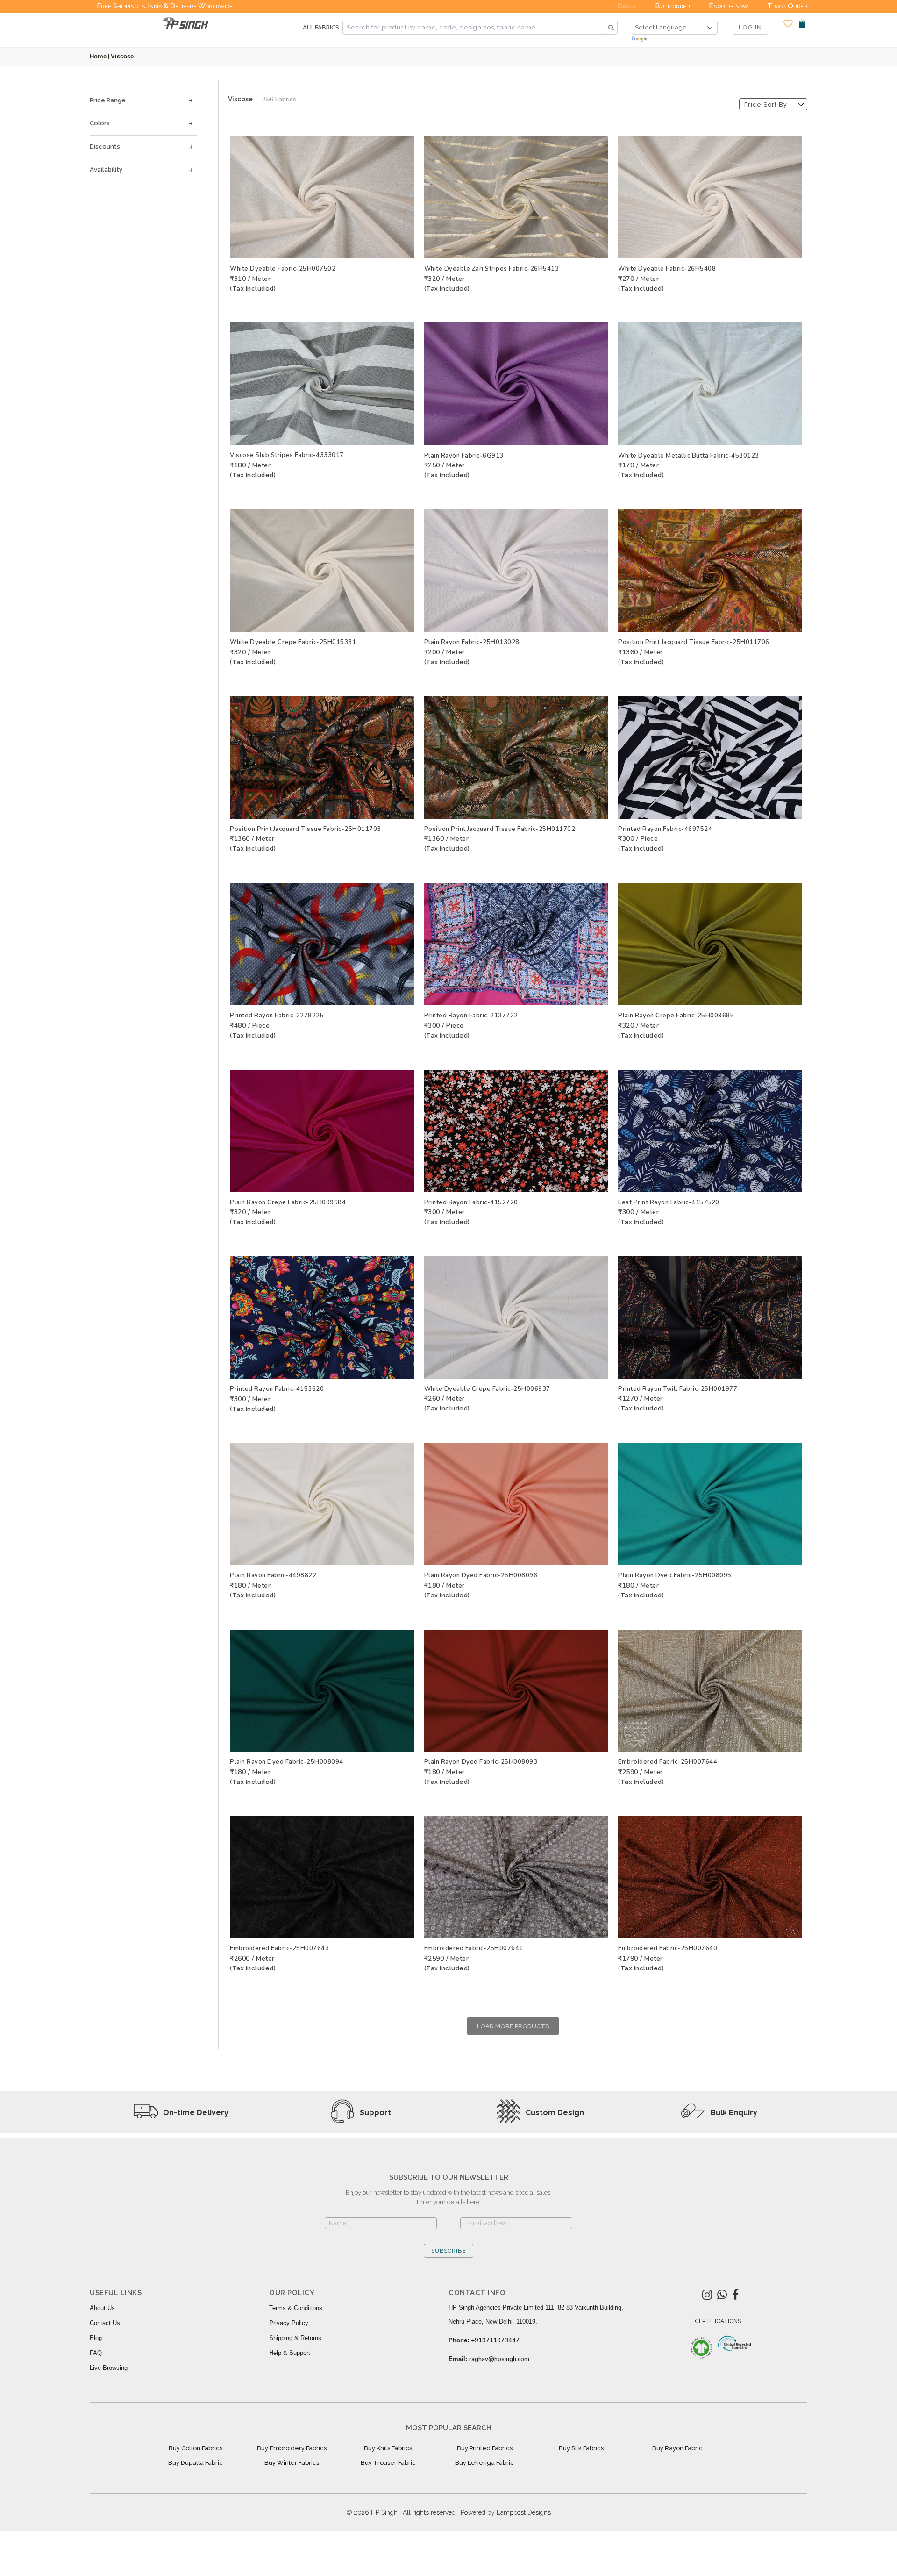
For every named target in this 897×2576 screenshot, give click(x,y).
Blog (96, 2338)
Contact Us (105, 2323)
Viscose (122, 56)
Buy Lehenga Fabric (484, 2463)
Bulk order (673, 6)
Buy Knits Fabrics (388, 2448)
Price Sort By (766, 104)
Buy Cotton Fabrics (196, 2448)
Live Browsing (109, 2368)
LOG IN (750, 27)
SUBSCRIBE (448, 2251)
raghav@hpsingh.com (499, 2359)
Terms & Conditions (296, 2308)
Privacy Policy (289, 2323)
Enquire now (729, 6)
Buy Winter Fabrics (292, 2463)
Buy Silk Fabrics (581, 2448)
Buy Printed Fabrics (485, 2448)
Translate (675, 39)
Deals (627, 6)
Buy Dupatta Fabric (196, 2463)
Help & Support (290, 2353)
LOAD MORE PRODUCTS (513, 2026)
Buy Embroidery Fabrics (292, 2448)
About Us (102, 2308)
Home (98, 56)
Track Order (787, 6)
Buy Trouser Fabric (388, 2463)
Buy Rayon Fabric (677, 2448)
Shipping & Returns (295, 2338)
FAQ (96, 2353)
